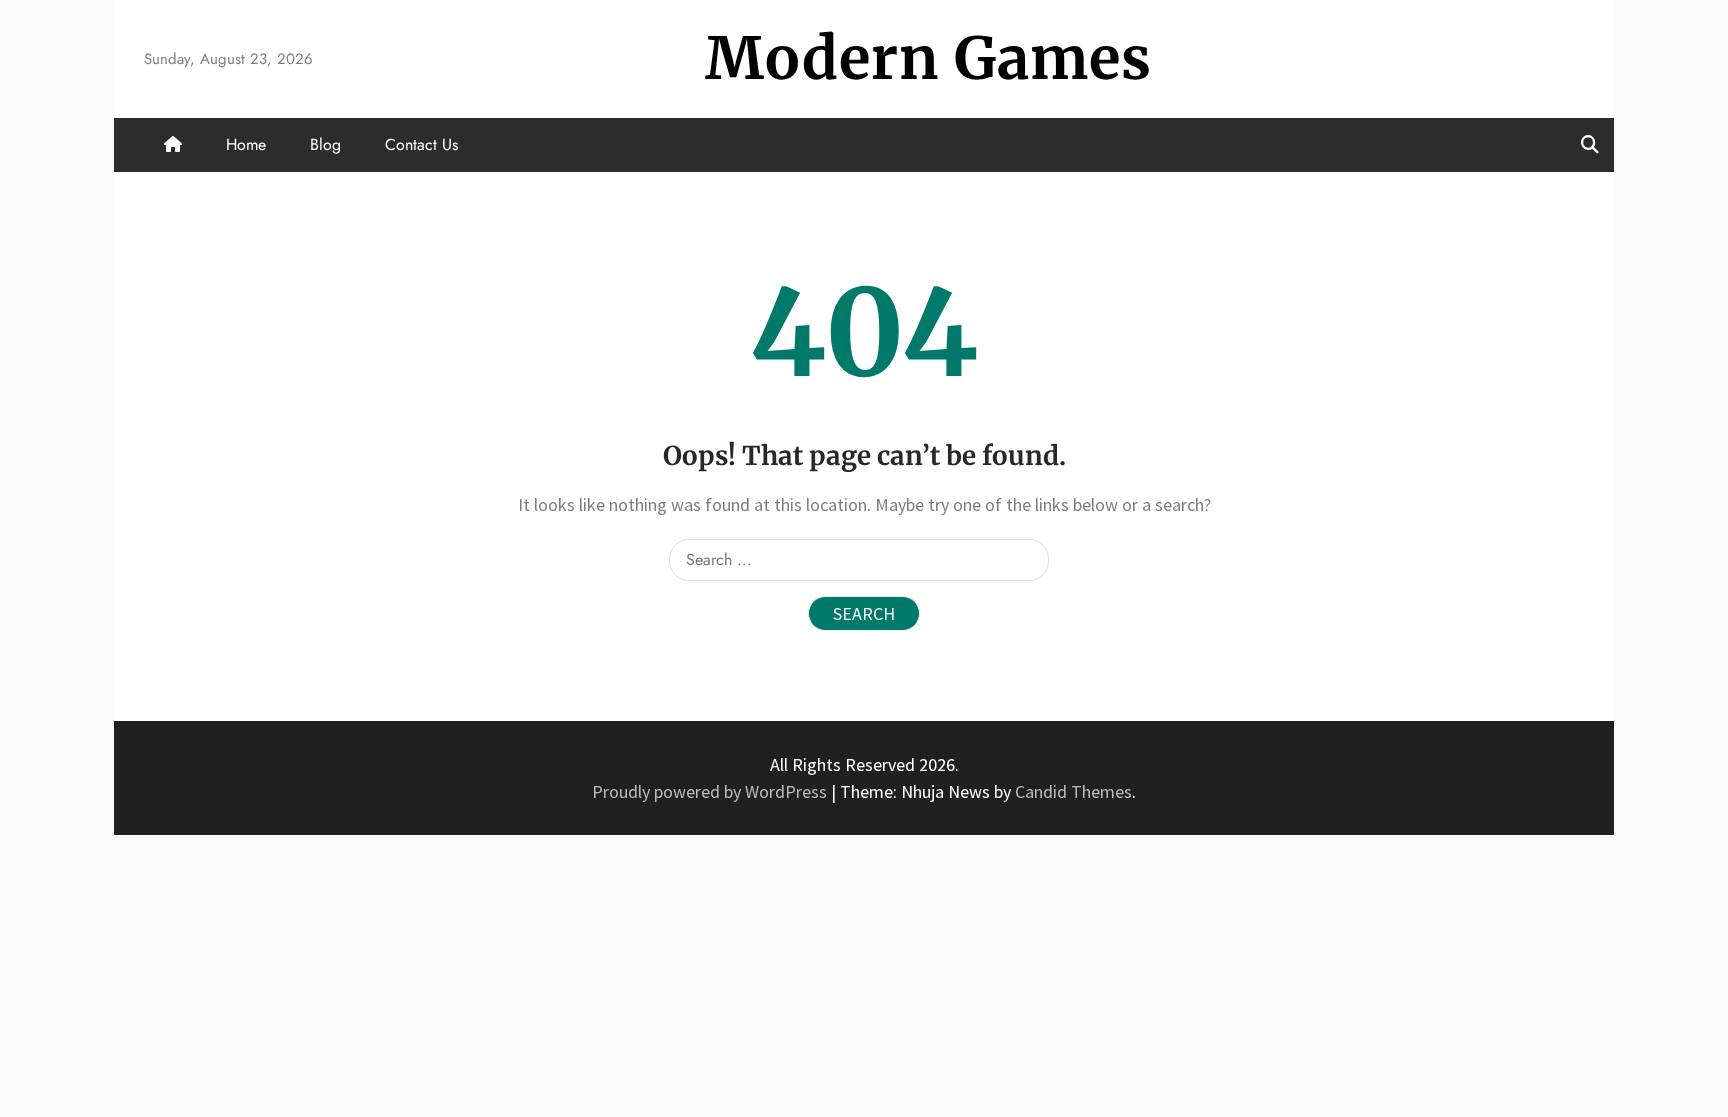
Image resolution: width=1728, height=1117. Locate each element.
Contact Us (421, 144)
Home (246, 144)
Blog (325, 144)
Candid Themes (1073, 791)
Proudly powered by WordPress (711, 791)
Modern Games (928, 58)
